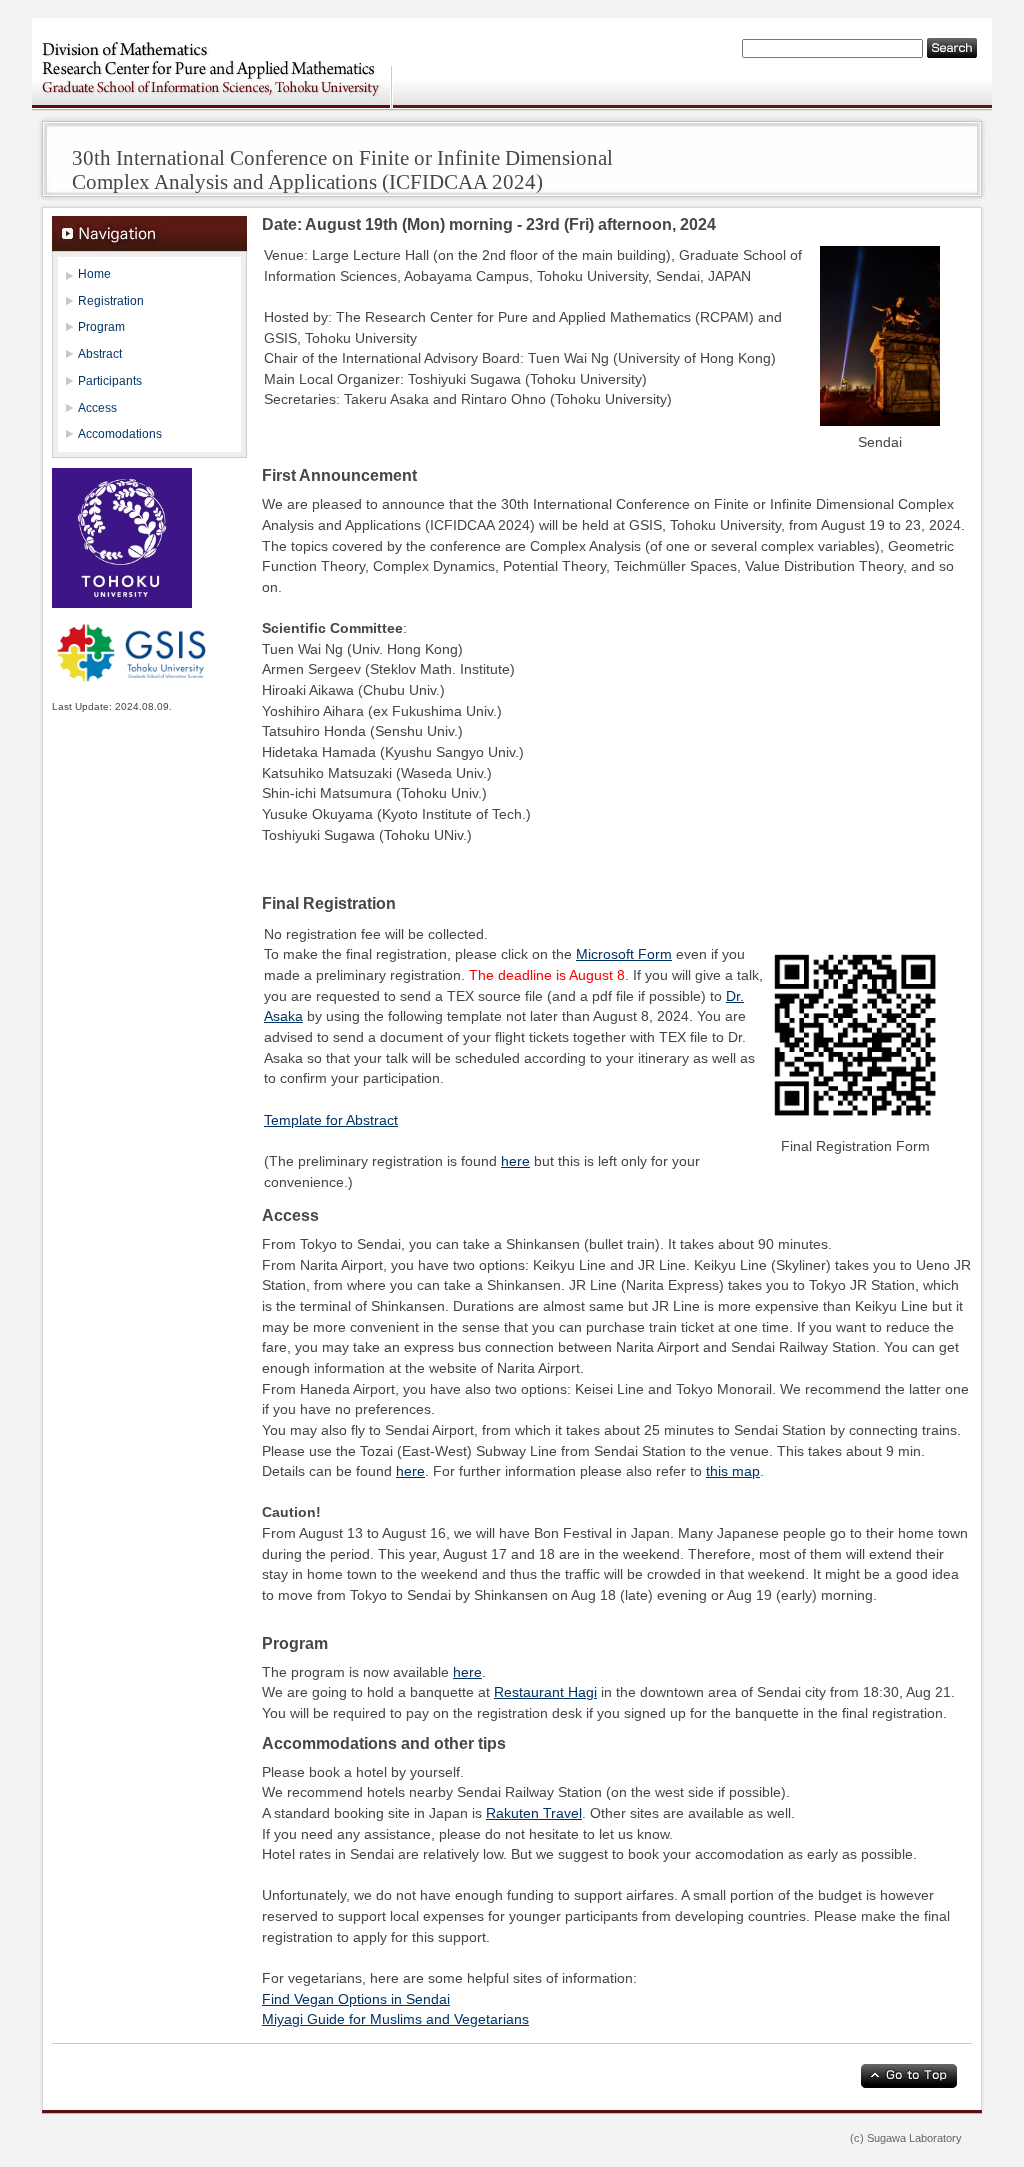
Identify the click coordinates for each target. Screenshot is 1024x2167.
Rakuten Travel (534, 1813)
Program (101, 327)
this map (733, 1471)
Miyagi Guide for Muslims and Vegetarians (395, 2019)
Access (97, 408)
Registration (111, 301)
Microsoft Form (624, 954)
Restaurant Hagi (545, 1692)
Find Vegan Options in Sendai (356, 1999)
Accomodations (120, 434)
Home (94, 274)
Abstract (100, 354)
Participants (110, 381)
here (515, 1161)
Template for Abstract (331, 1120)
